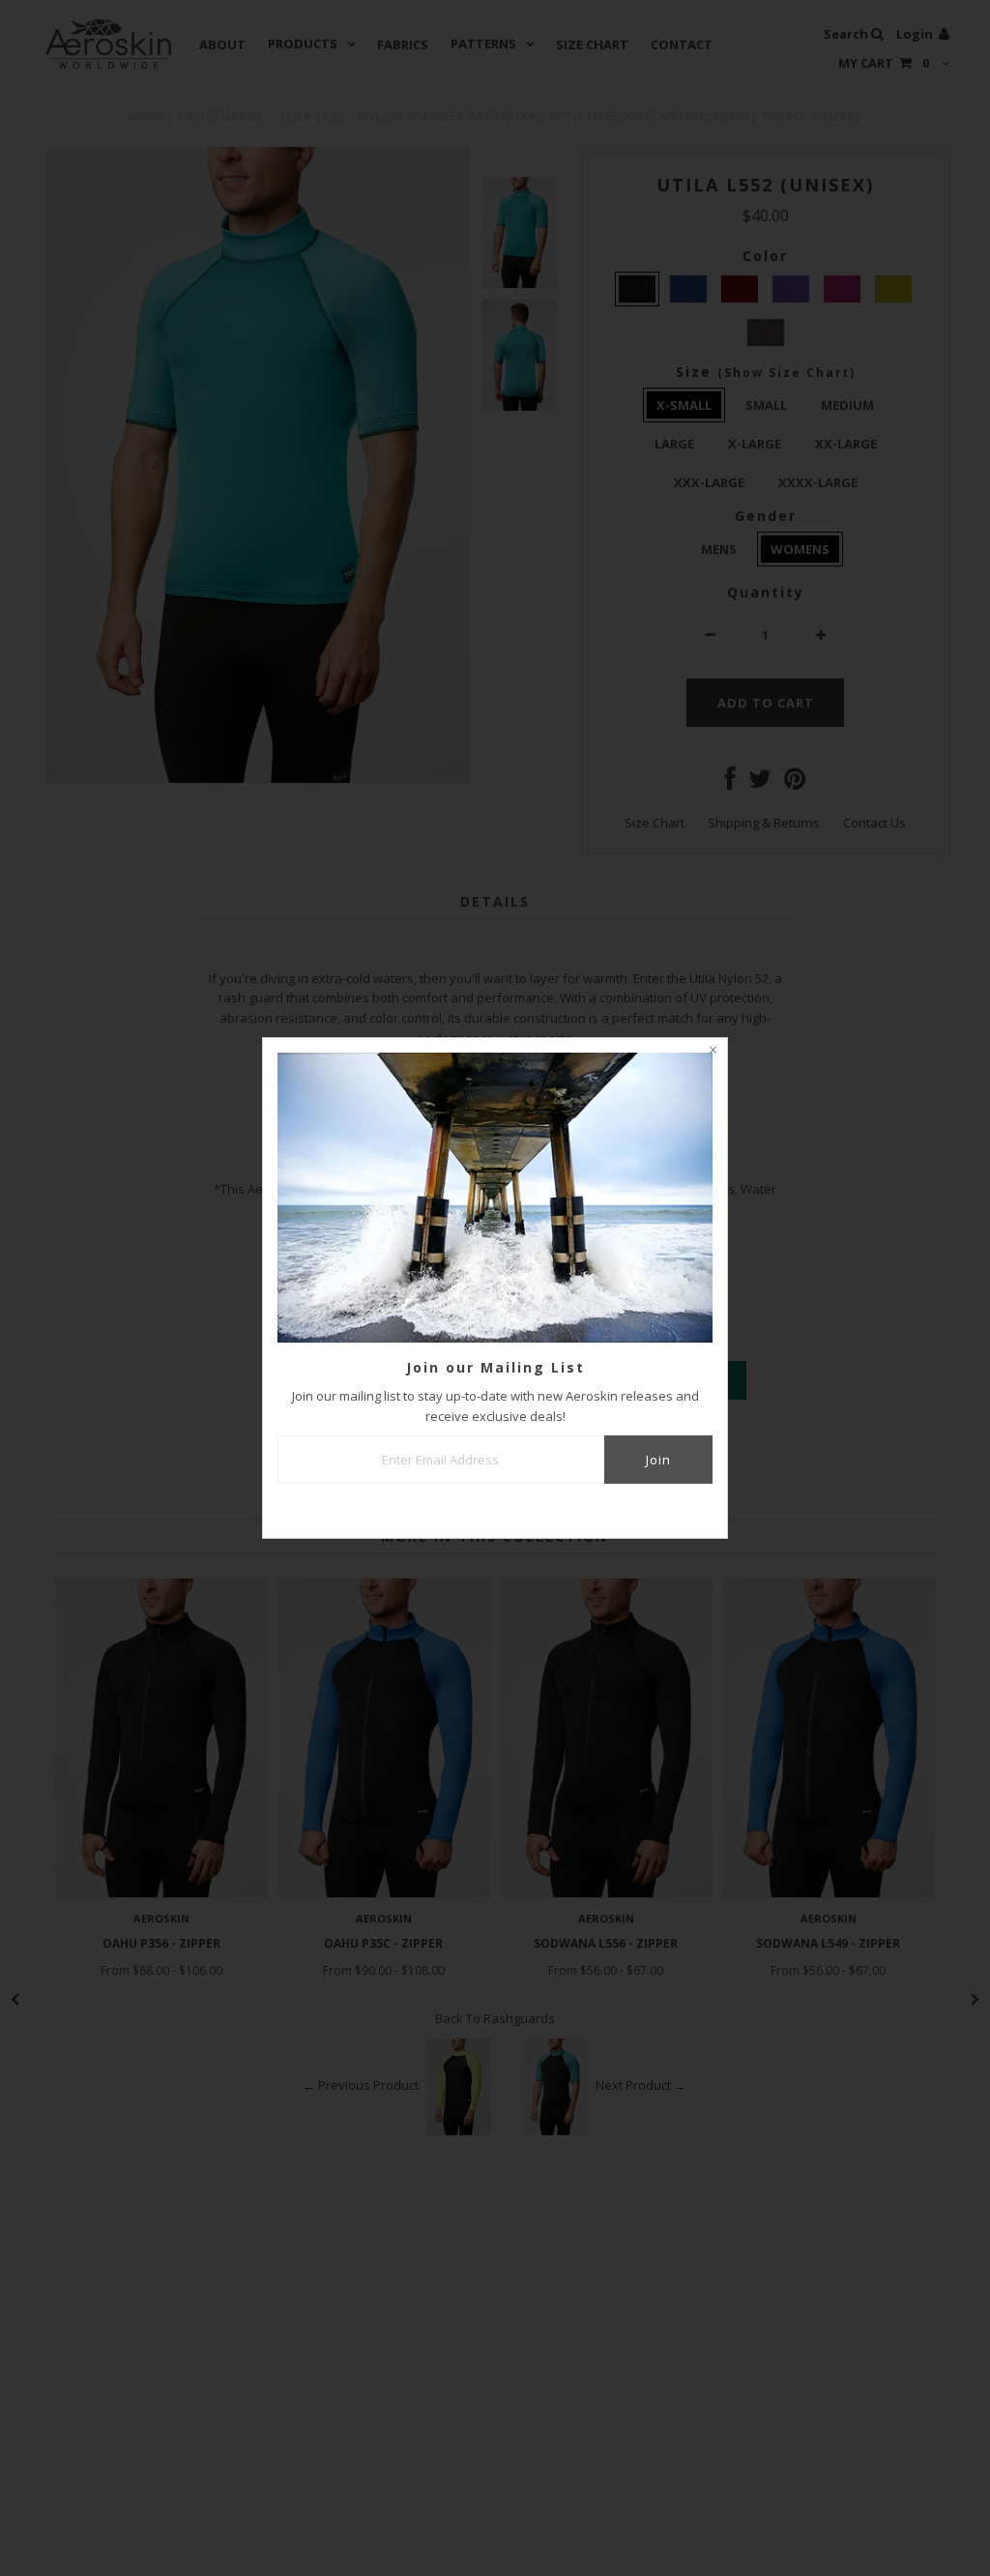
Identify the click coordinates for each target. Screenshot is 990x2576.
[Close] (713, 1053)
